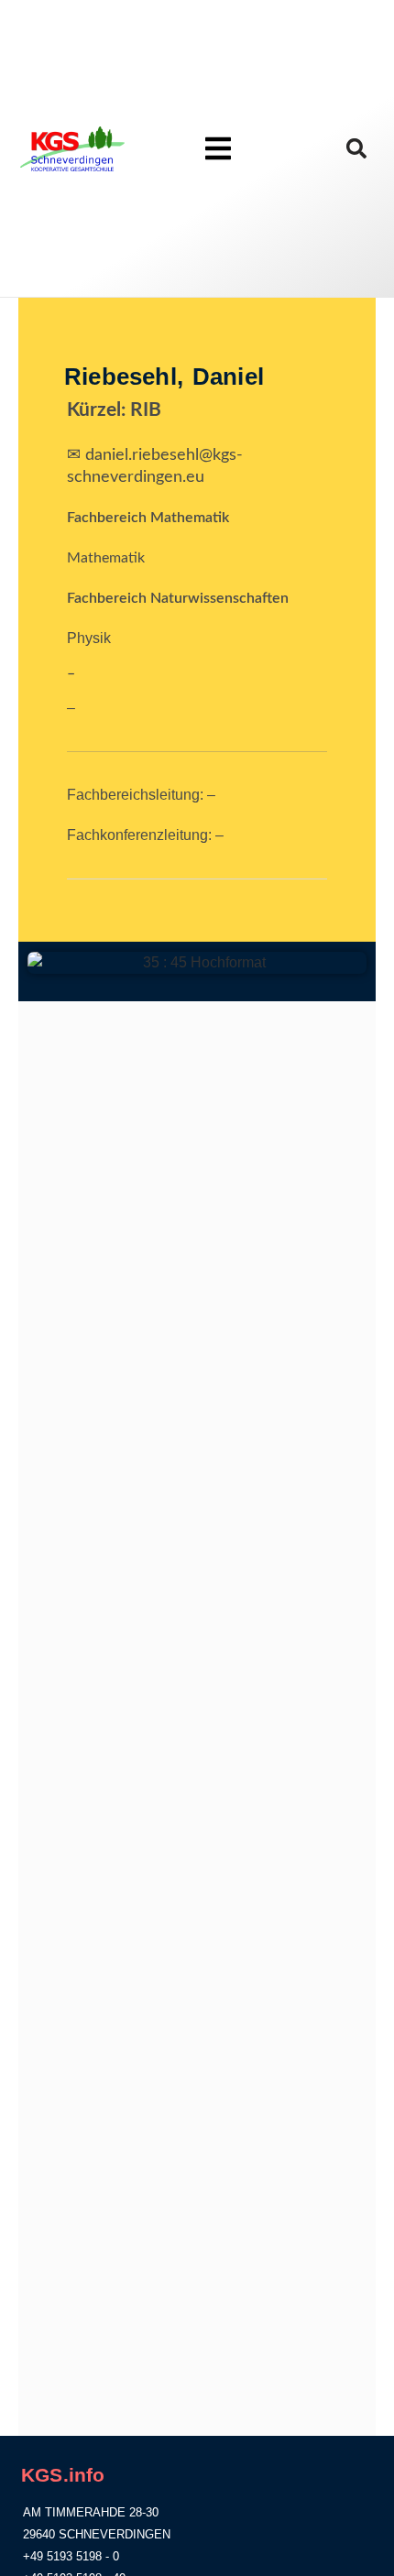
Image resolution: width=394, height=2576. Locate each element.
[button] (357, 149)
